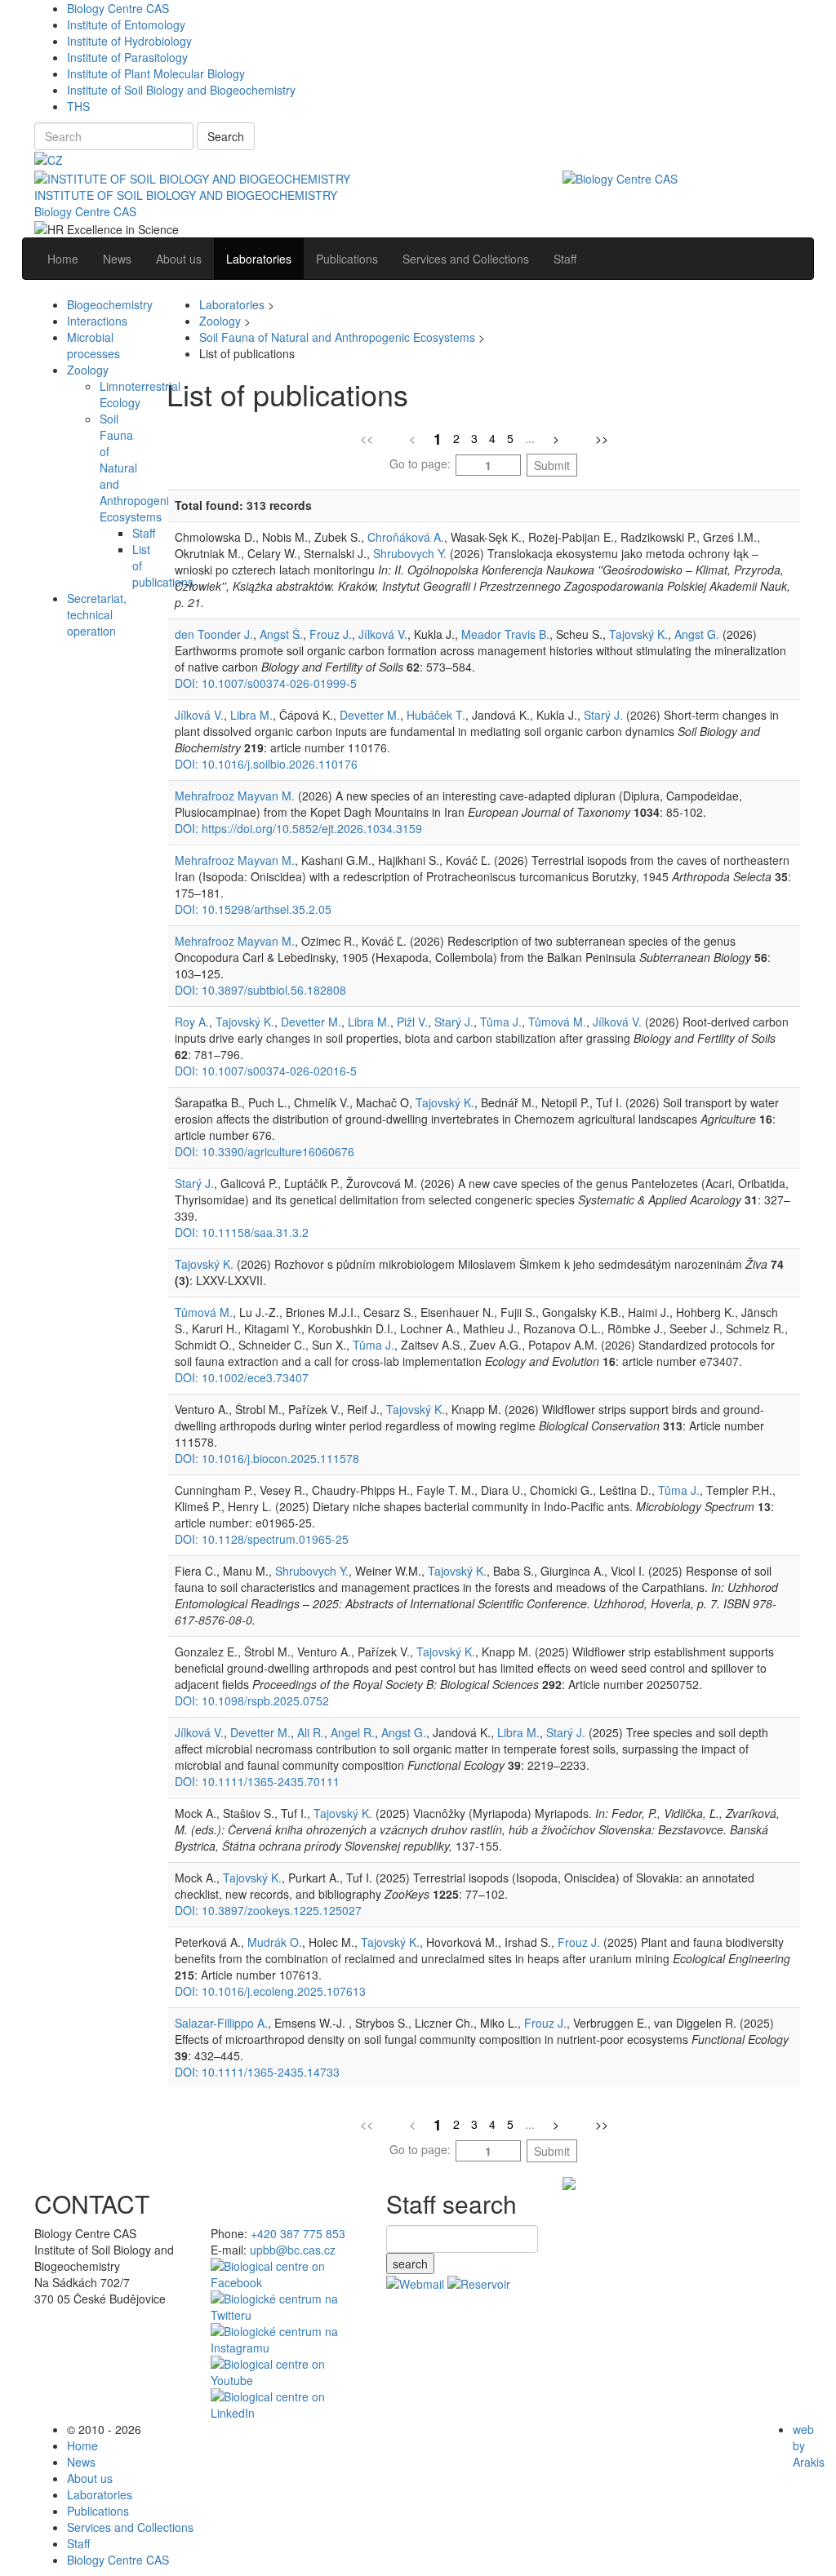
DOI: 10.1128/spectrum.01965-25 (262, 1539)
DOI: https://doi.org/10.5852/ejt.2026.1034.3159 (298, 828)
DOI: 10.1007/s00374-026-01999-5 (266, 683)
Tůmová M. (557, 1022)
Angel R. (353, 1732)
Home (82, 2445)
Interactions (97, 321)
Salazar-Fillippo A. (221, 2023)
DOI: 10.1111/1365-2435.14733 (257, 2072)
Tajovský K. (638, 634)
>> (602, 438)
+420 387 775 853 (298, 2233)
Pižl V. (412, 1022)
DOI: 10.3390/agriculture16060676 (265, 1151)
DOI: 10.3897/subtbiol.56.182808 (260, 990)
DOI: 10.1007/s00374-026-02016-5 (266, 1071)
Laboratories (232, 304)
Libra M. (251, 715)
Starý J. (603, 715)
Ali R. (311, 1732)
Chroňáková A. (406, 537)
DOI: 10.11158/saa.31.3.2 (242, 1232)
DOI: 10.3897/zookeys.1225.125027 (268, 1910)
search (410, 2263)
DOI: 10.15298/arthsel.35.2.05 (253, 909)
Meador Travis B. (505, 634)
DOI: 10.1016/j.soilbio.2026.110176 (266, 764)
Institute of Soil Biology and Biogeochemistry (181, 90)
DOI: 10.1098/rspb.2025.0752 (252, 1700)
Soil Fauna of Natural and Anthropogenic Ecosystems (337, 337)
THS (78, 106)
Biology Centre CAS (118, 8)
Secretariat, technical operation (97, 614)
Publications (98, 2511)
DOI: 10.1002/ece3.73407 (242, 1377)
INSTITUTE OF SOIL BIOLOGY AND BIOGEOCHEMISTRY (186, 195)
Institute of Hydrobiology (129, 41)
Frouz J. (331, 634)
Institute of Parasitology (127, 57)
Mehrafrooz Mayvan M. (235, 796)
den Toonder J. (214, 634)
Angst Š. (281, 634)
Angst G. (697, 634)
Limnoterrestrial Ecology (140, 394)
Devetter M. (370, 715)
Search (226, 136)
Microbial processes (93, 345)
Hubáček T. (436, 715)
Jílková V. (383, 634)
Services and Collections (130, 2527)
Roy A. (192, 1022)
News (81, 2462)
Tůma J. (501, 1022)
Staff (144, 533)
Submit (552, 465)
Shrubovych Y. (410, 553)
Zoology (88, 370)
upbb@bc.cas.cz (293, 2250)
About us (90, 2478)
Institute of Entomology (126, 24)
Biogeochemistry (110, 304)
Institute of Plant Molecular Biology (156, 73)
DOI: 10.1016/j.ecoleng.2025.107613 (270, 1991)
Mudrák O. (275, 1942)
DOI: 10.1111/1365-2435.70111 (257, 1781)
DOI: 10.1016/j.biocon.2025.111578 (267, 1458)
